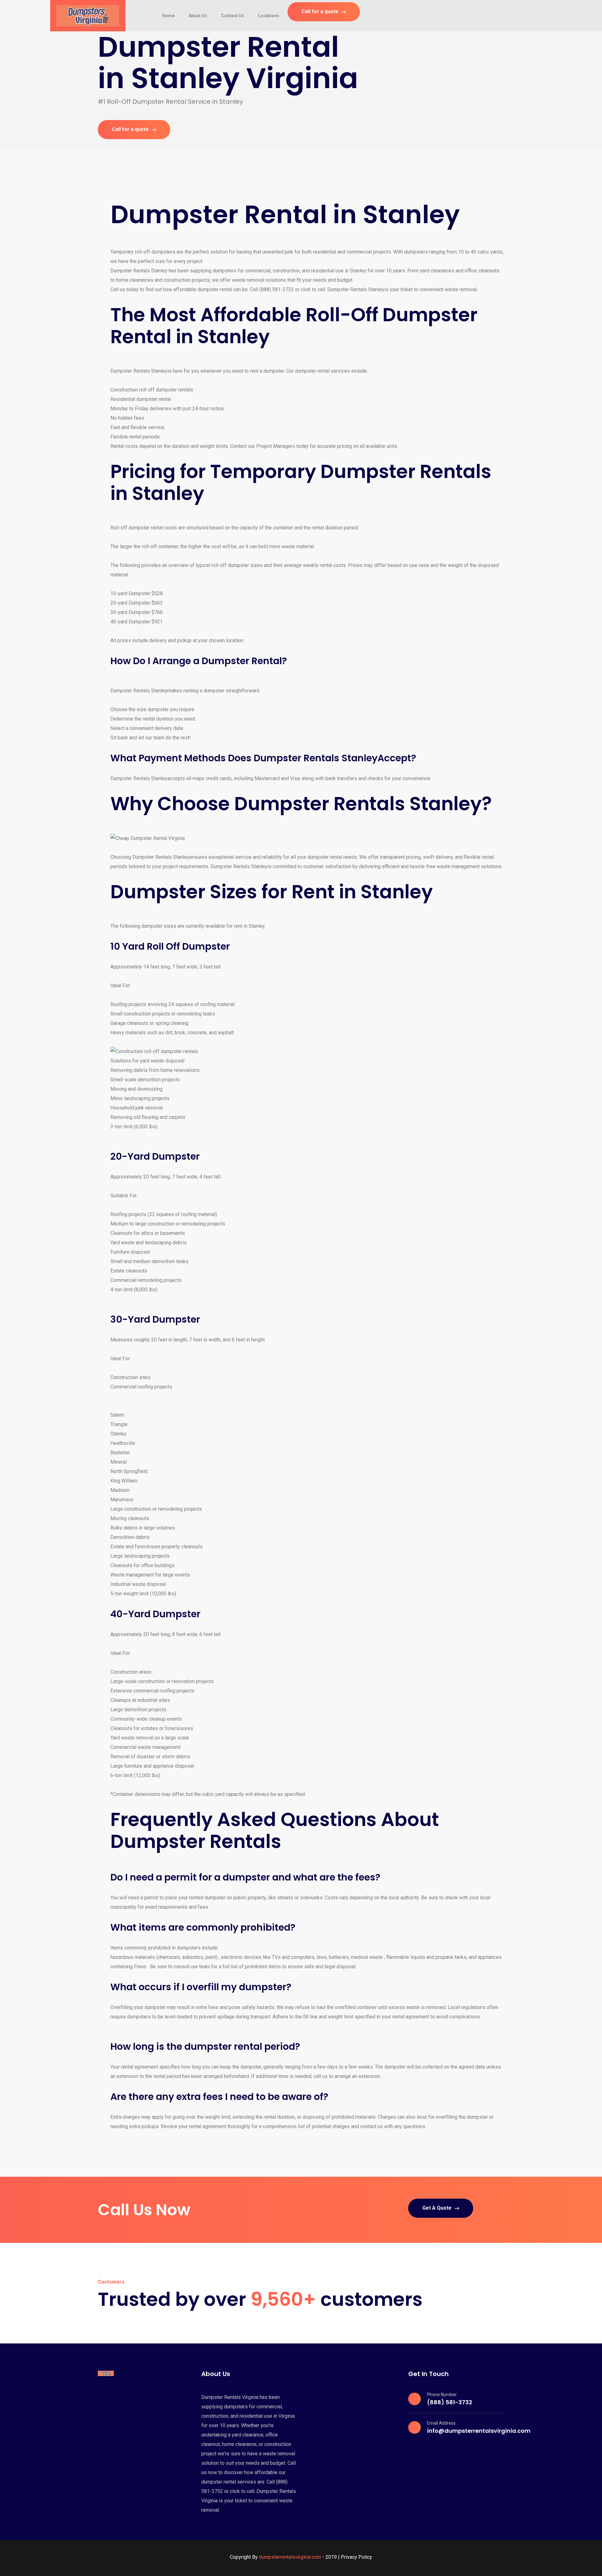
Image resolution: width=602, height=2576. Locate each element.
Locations (269, 16)
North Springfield (129, 1471)
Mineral (119, 1462)
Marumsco (122, 1500)
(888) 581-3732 (450, 2402)
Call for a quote (320, 11)
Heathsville (123, 1443)
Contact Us (233, 16)
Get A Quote (437, 2208)
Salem (117, 1415)
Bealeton (120, 1453)
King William (124, 1481)
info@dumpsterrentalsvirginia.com (479, 2431)
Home (168, 16)
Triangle (119, 1424)
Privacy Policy (356, 2557)
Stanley (119, 1434)
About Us (198, 16)
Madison (120, 1490)
